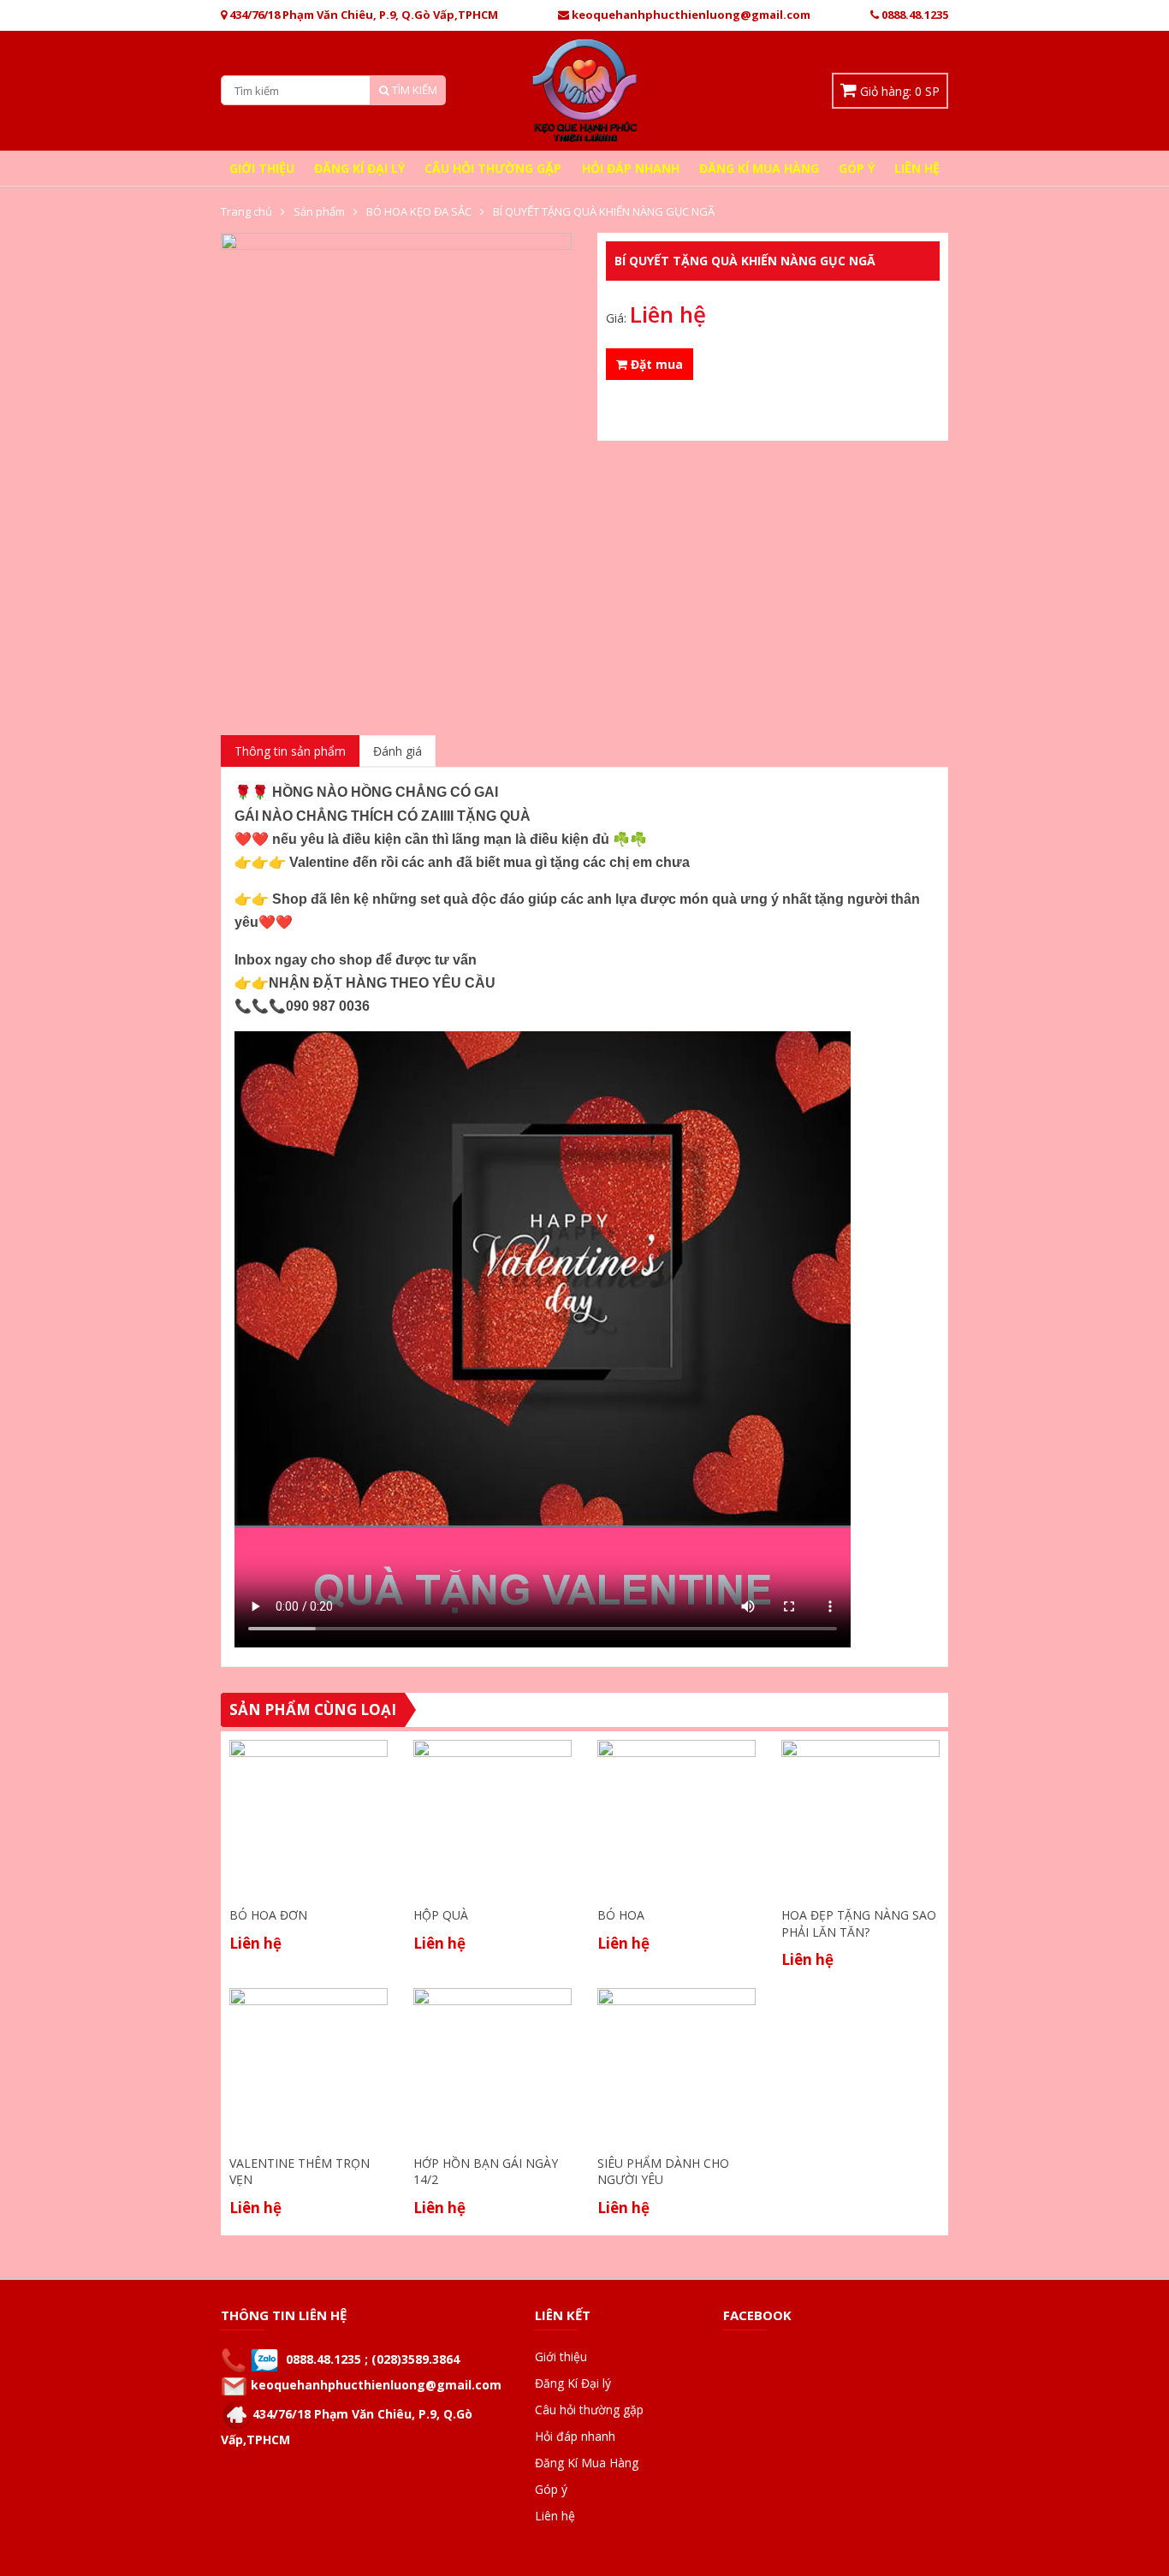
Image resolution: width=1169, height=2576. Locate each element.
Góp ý (857, 168)
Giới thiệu (262, 168)
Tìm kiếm (413, 90)
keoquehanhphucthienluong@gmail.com (376, 2385)
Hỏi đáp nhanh (631, 168)
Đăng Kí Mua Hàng (759, 168)
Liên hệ (917, 168)
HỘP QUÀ (441, 1915)
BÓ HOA (621, 1915)
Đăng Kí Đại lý (359, 168)
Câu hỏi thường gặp (493, 168)
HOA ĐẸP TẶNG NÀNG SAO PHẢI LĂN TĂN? (859, 1923)
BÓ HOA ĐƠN (268, 1915)
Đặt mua (655, 364)
